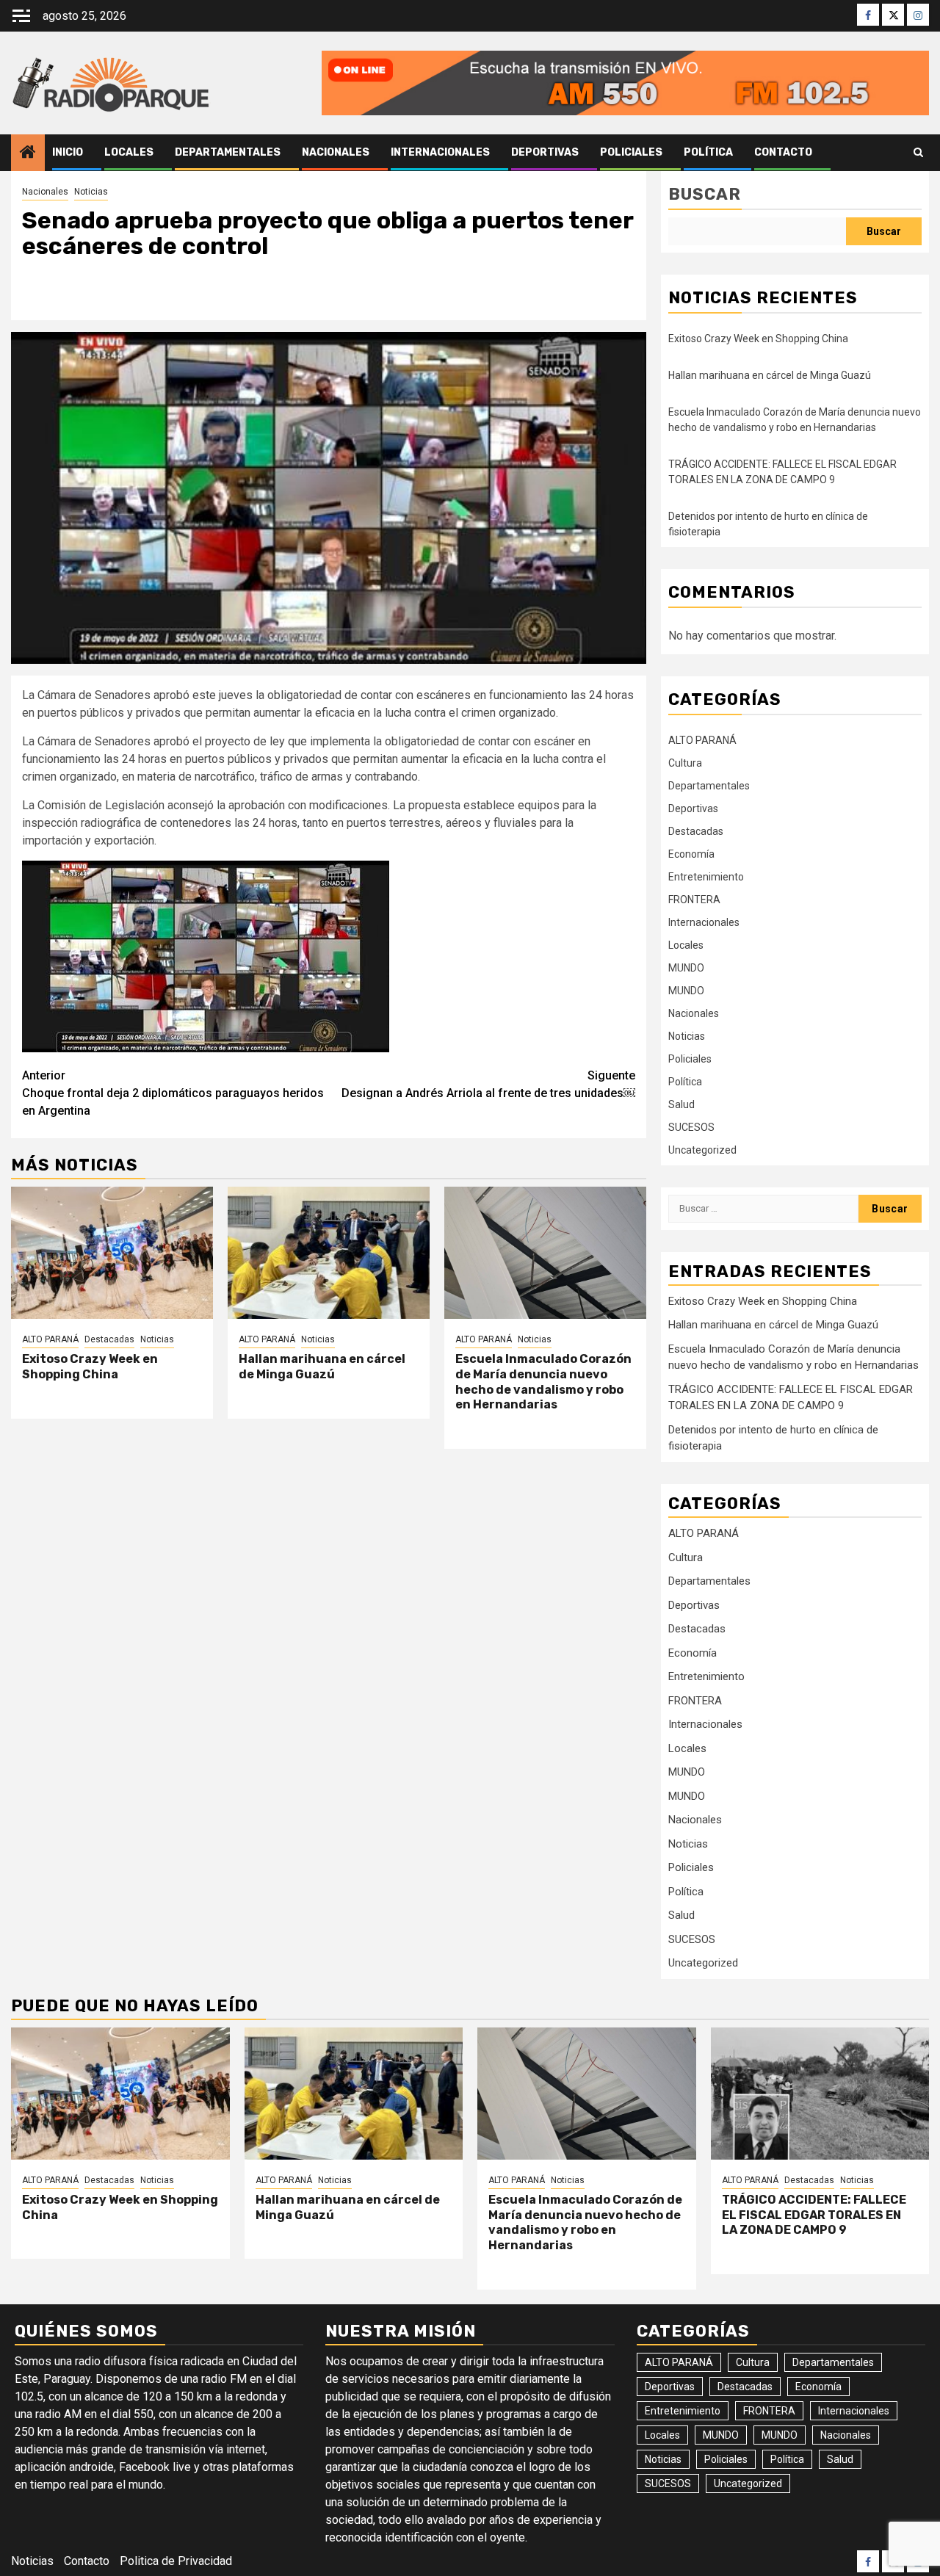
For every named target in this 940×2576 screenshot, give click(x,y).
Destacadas (109, 1339)
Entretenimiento (706, 877)
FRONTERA (694, 900)
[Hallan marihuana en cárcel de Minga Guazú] (329, 1253)
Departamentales (228, 152)
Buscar (705, 194)
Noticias (91, 192)
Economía (691, 854)
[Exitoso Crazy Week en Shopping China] (112, 1253)
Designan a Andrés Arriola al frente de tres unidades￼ (488, 1084)
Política (708, 152)
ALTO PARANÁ (50, 1339)
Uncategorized (702, 1150)
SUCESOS (691, 1127)
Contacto (783, 152)
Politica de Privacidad (176, 2561)
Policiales (631, 152)
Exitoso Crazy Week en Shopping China (90, 1367)
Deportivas (545, 152)
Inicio (68, 152)
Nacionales (336, 152)
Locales (129, 152)
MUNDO (686, 968)
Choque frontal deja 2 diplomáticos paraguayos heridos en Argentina (173, 1093)
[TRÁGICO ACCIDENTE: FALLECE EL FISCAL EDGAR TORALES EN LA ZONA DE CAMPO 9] (820, 2094)
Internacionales (440, 152)
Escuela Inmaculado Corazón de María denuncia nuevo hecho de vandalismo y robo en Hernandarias (543, 1382)
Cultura (685, 763)
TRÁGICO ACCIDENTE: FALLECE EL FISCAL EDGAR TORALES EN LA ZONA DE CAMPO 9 (814, 2215)
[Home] (28, 153)
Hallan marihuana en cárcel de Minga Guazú (322, 1367)
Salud (681, 1104)
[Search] (918, 153)
